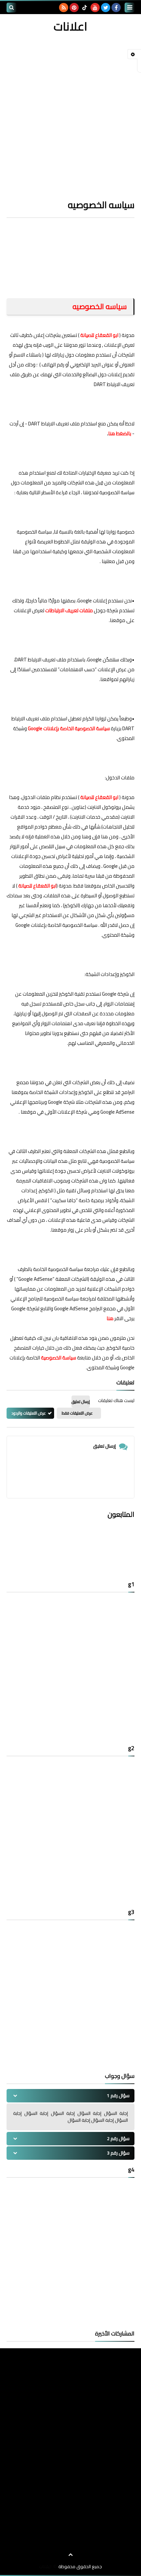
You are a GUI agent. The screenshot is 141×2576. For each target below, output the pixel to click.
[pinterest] (74, 8)
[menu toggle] (130, 8)
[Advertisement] (70, 109)
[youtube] (95, 8)
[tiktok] (85, 8)
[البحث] (11, 8)
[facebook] (116, 8)
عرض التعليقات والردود (29, 1413)
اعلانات (70, 26)
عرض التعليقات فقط (77, 1413)
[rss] (64, 8)
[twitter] (106, 8)
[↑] (70, 2555)
